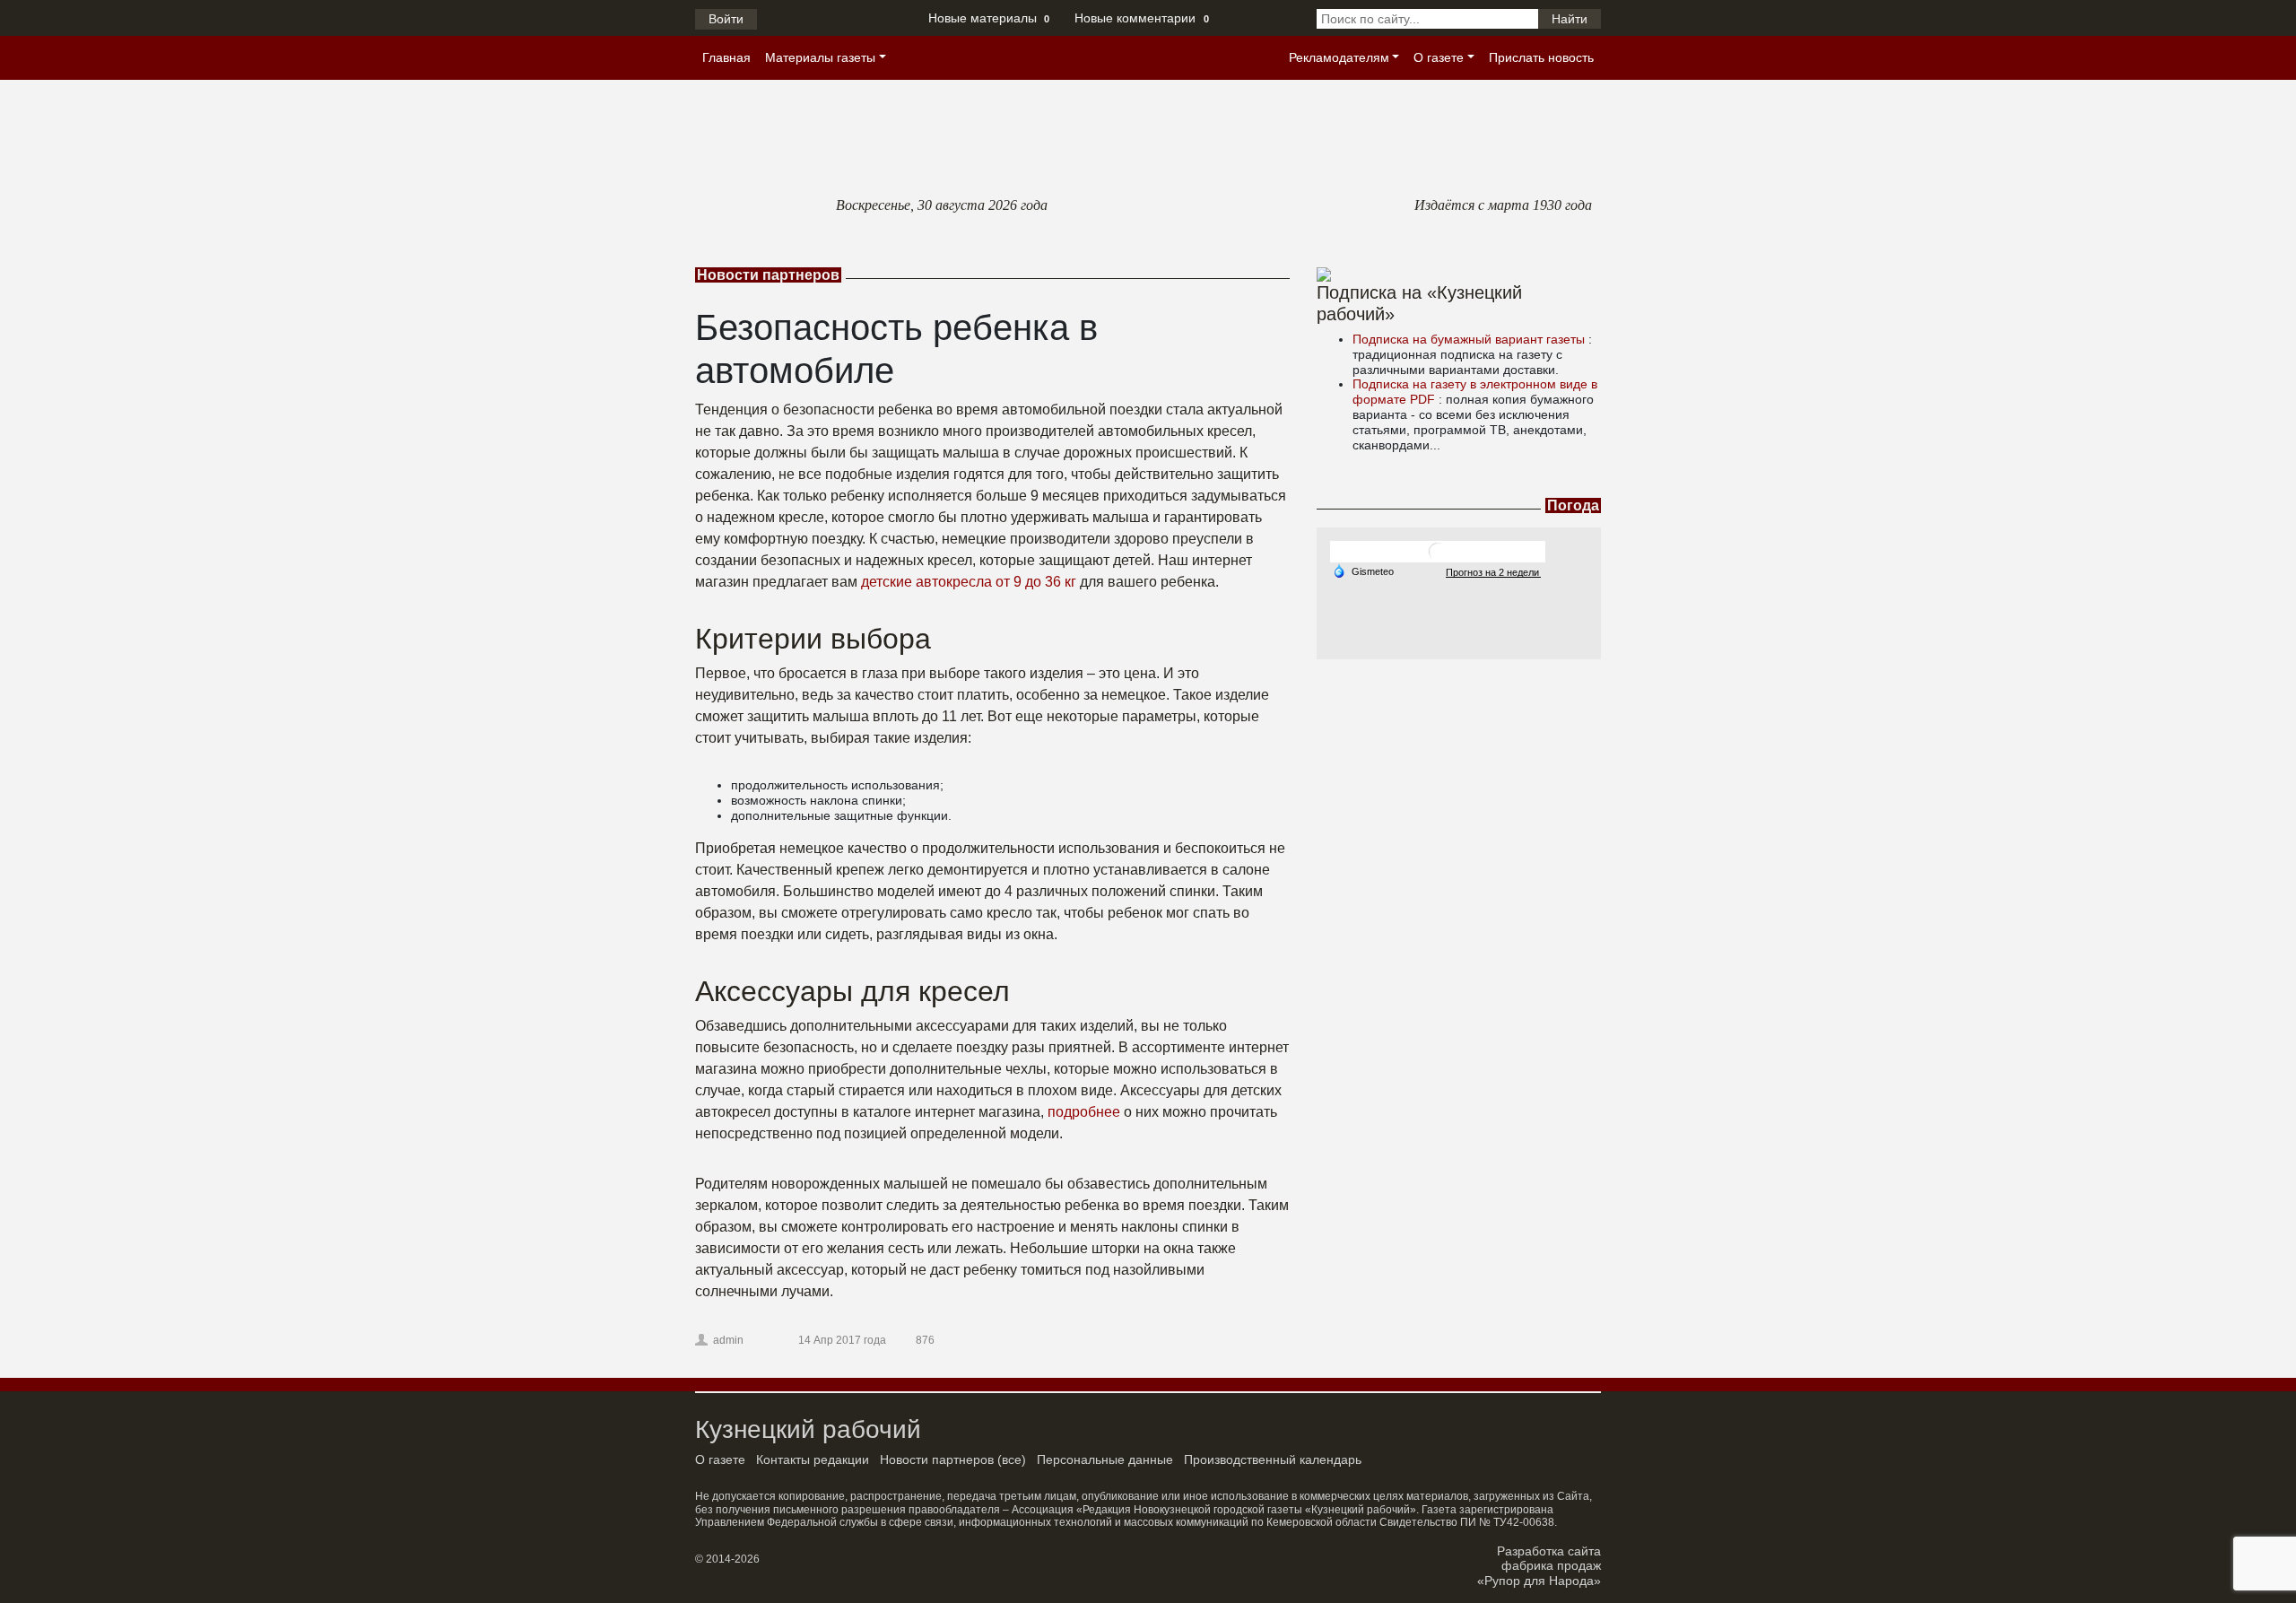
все (1012, 1459)
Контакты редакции (813, 1459)
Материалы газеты (820, 57)
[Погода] (1363, 571)
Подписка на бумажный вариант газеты (1470, 339)
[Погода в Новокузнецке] (1438, 551)
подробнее (1084, 1112)
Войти (726, 19)
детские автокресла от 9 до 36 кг (969, 582)
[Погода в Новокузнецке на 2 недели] (1493, 572)
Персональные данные (1105, 1459)
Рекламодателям (1339, 57)
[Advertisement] (1459, 771)
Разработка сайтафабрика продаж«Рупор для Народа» (1539, 1566)
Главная (726, 57)
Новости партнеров (937, 1459)
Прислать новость (1541, 57)
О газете (1439, 57)
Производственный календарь (1273, 1459)
